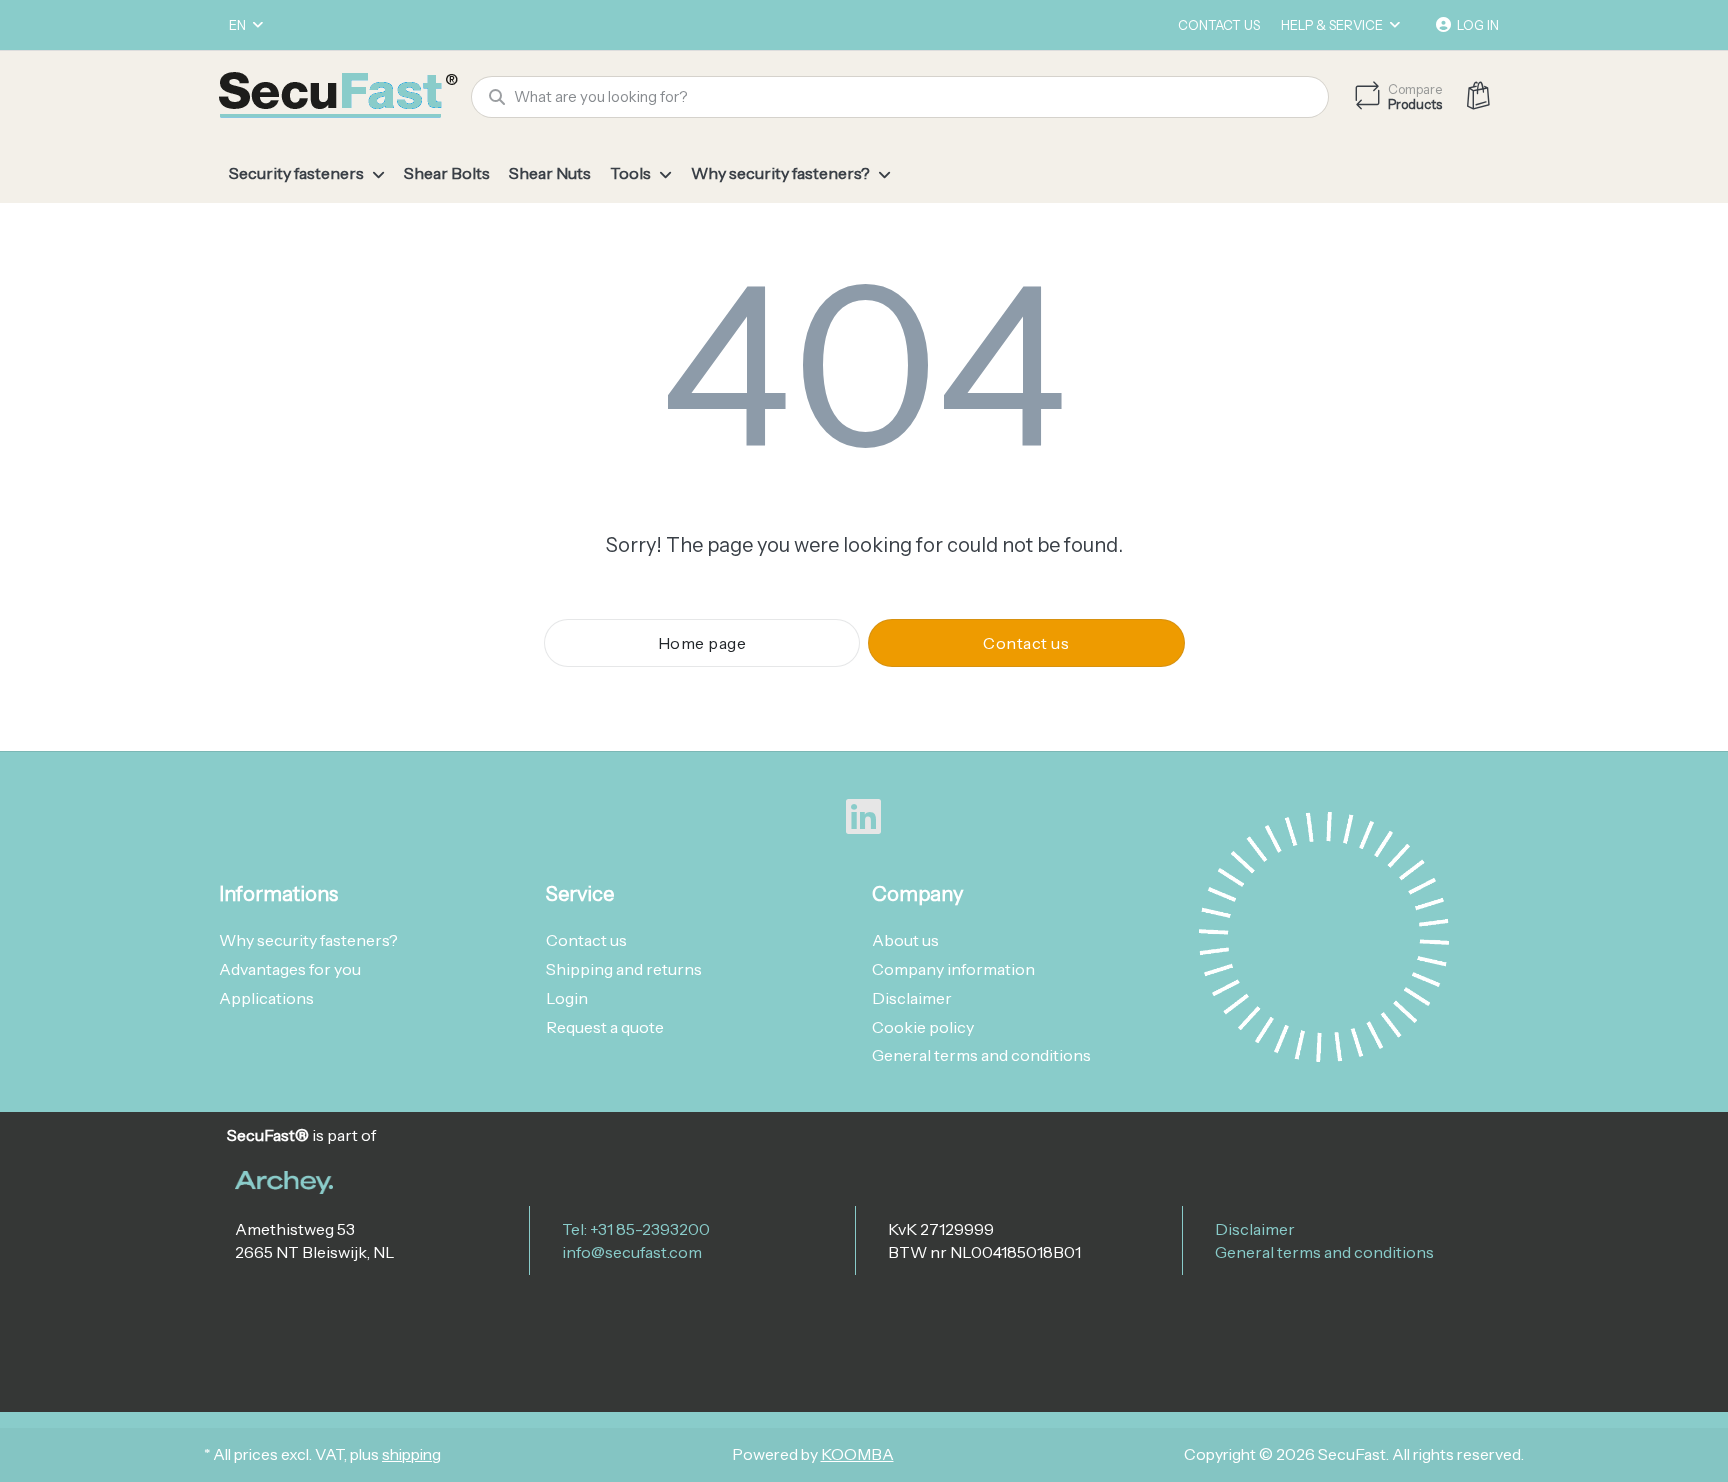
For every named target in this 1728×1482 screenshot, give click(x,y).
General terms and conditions (1324, 1252)
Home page (702, 643)
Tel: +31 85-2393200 (636, 1229)
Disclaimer (1255, 1229)
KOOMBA (857, 1454)
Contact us (1219, 25)
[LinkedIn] (864, 817)
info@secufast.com (632, 1252)
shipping (411, 1454)
